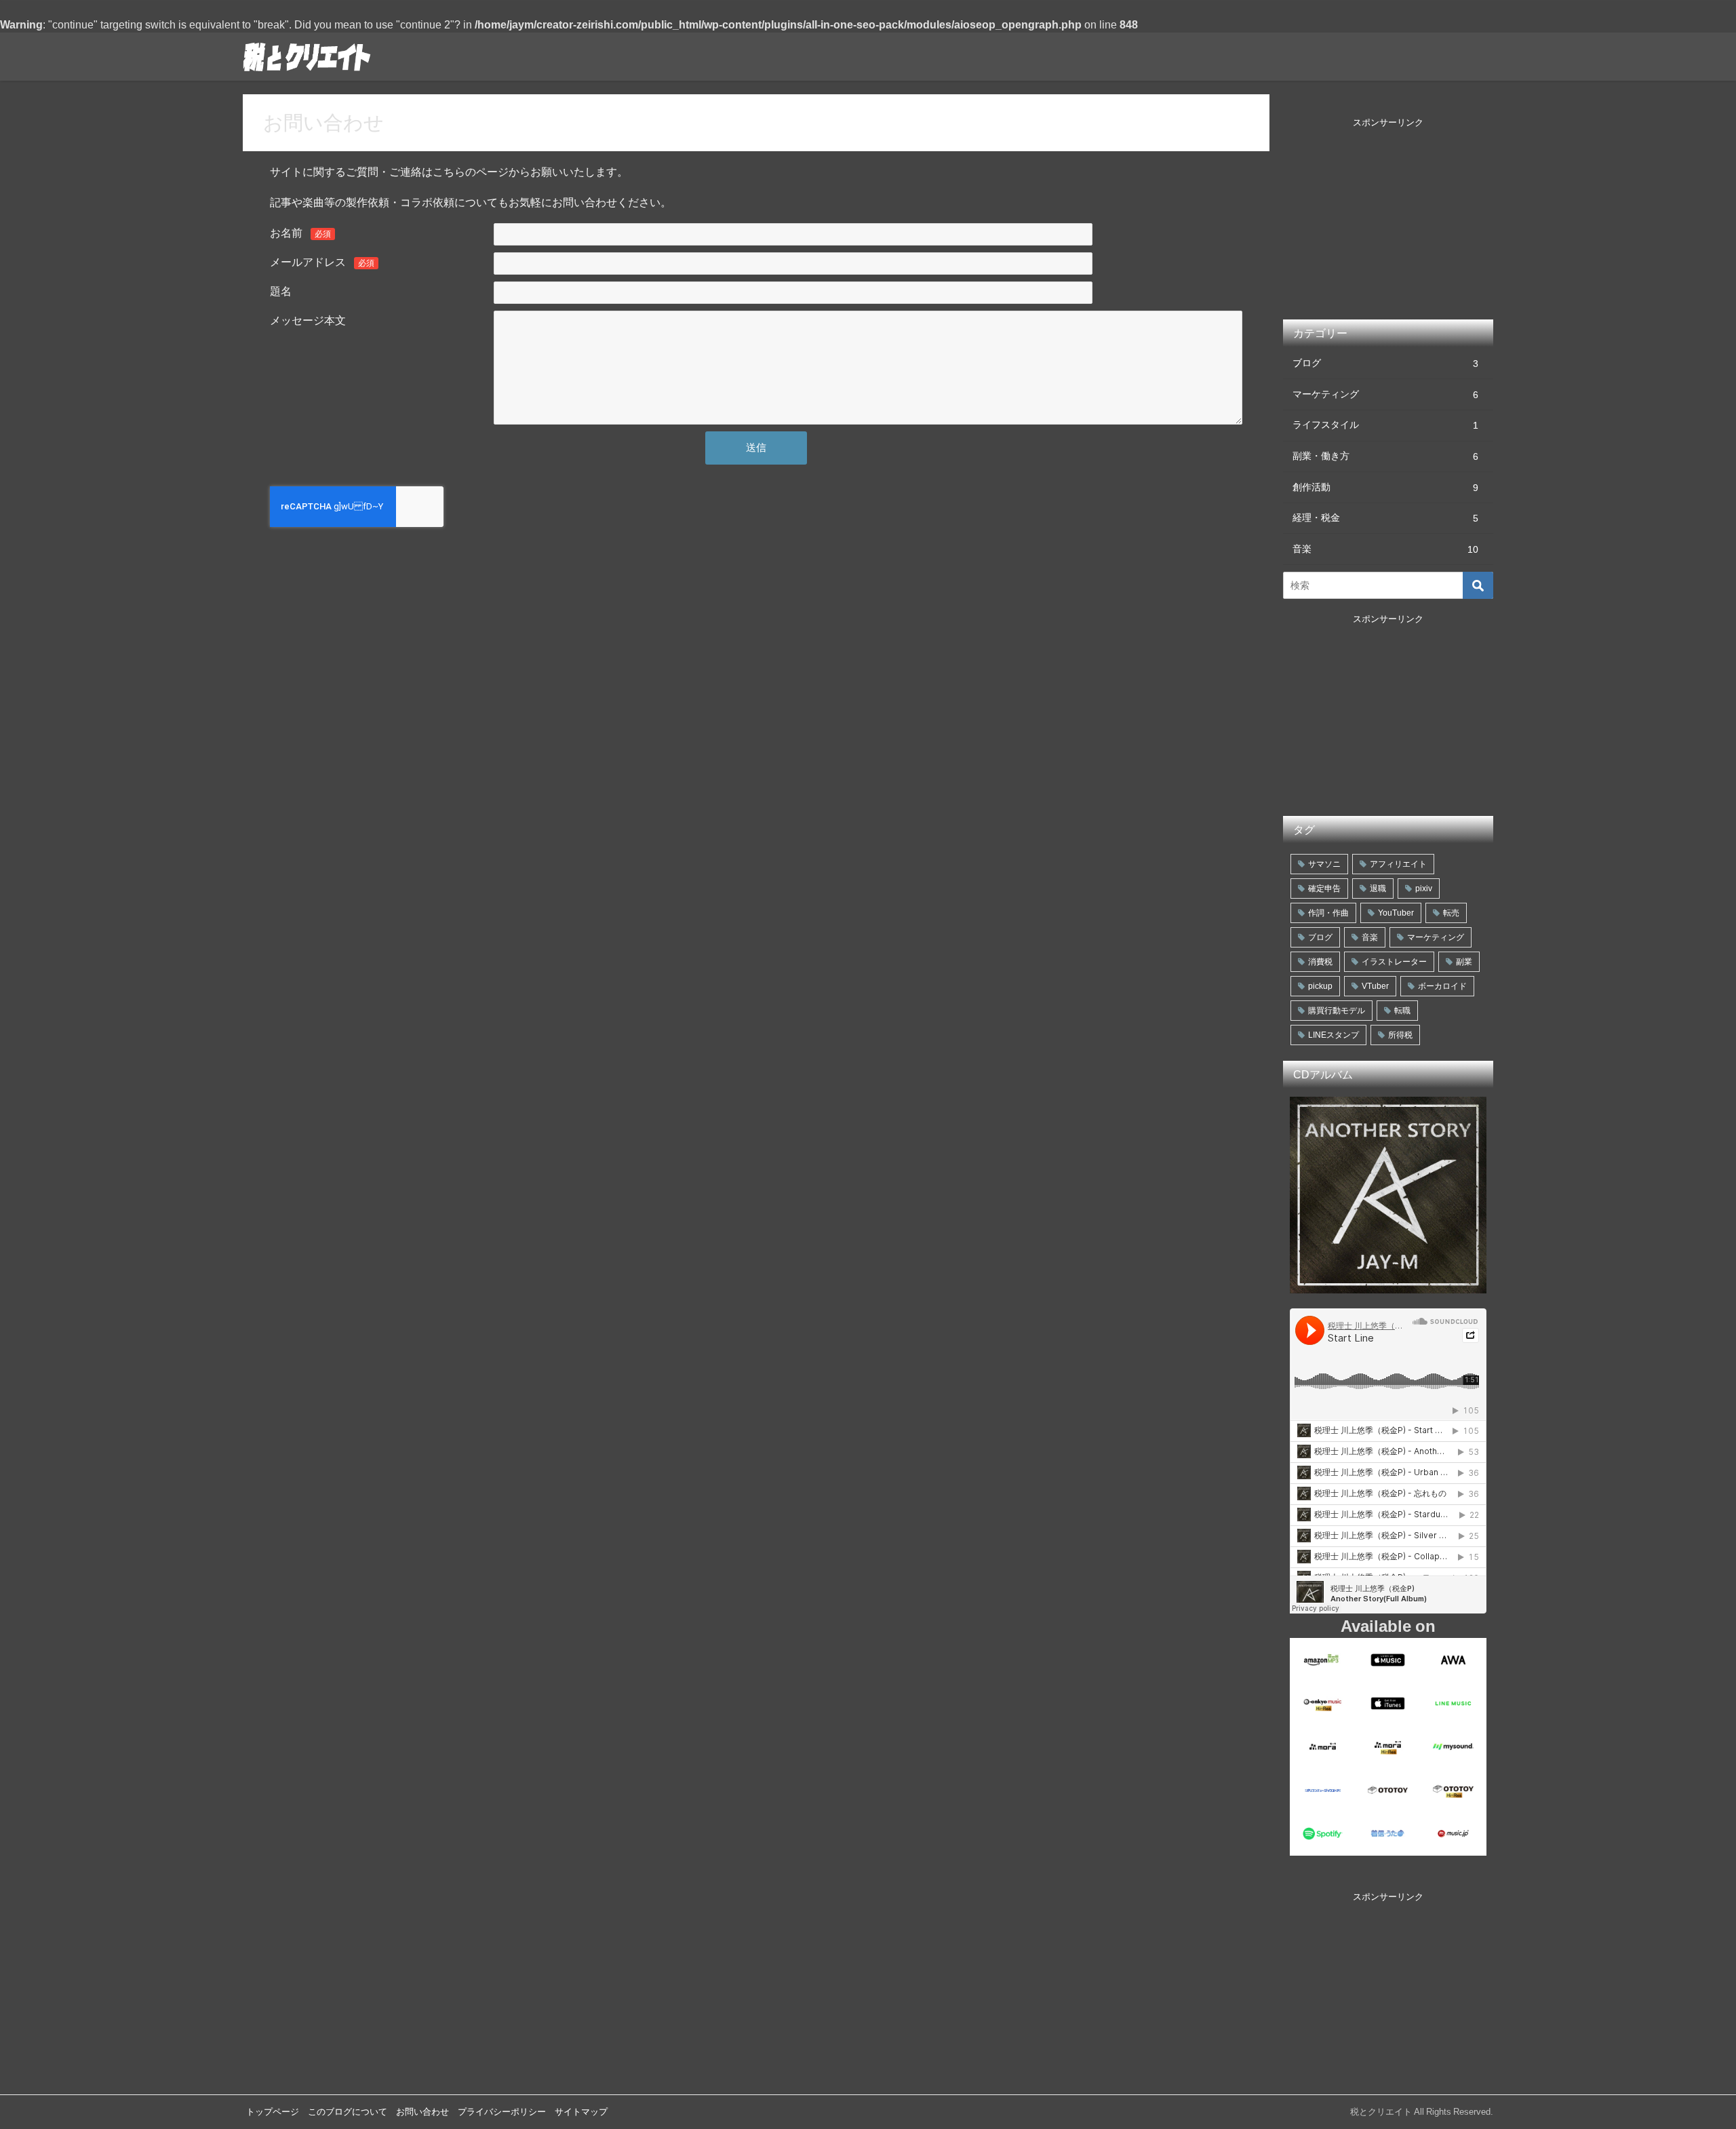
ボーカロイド (1442, 986)
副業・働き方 (1385, 456)
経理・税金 (1385, 518)
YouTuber (1396, 913)
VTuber (1375, 986)
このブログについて (348, 2112)
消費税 (1320, 962)
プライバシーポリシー (502, 2112)
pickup (1320, 986)
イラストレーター (1394, 962)
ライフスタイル (1385, 425)
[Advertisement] (1388, 228)
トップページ (273, 2112)
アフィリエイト (1398, 864)
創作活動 (1385, 487)
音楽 (1385, 549)
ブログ (1385, 363)
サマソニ (1324, 864)
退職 (1378, 888)
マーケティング (1385, 394)
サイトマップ (581, 2112)
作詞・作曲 (1328, 913)
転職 (1402, 1011)
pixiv (1424, 888)
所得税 (1400, 1035)
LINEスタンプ (1334, 1035)
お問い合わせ (422, 2112)
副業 (1464, 962)
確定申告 (1324, 888)
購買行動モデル (1337, 1011)
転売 (1451, 913)
